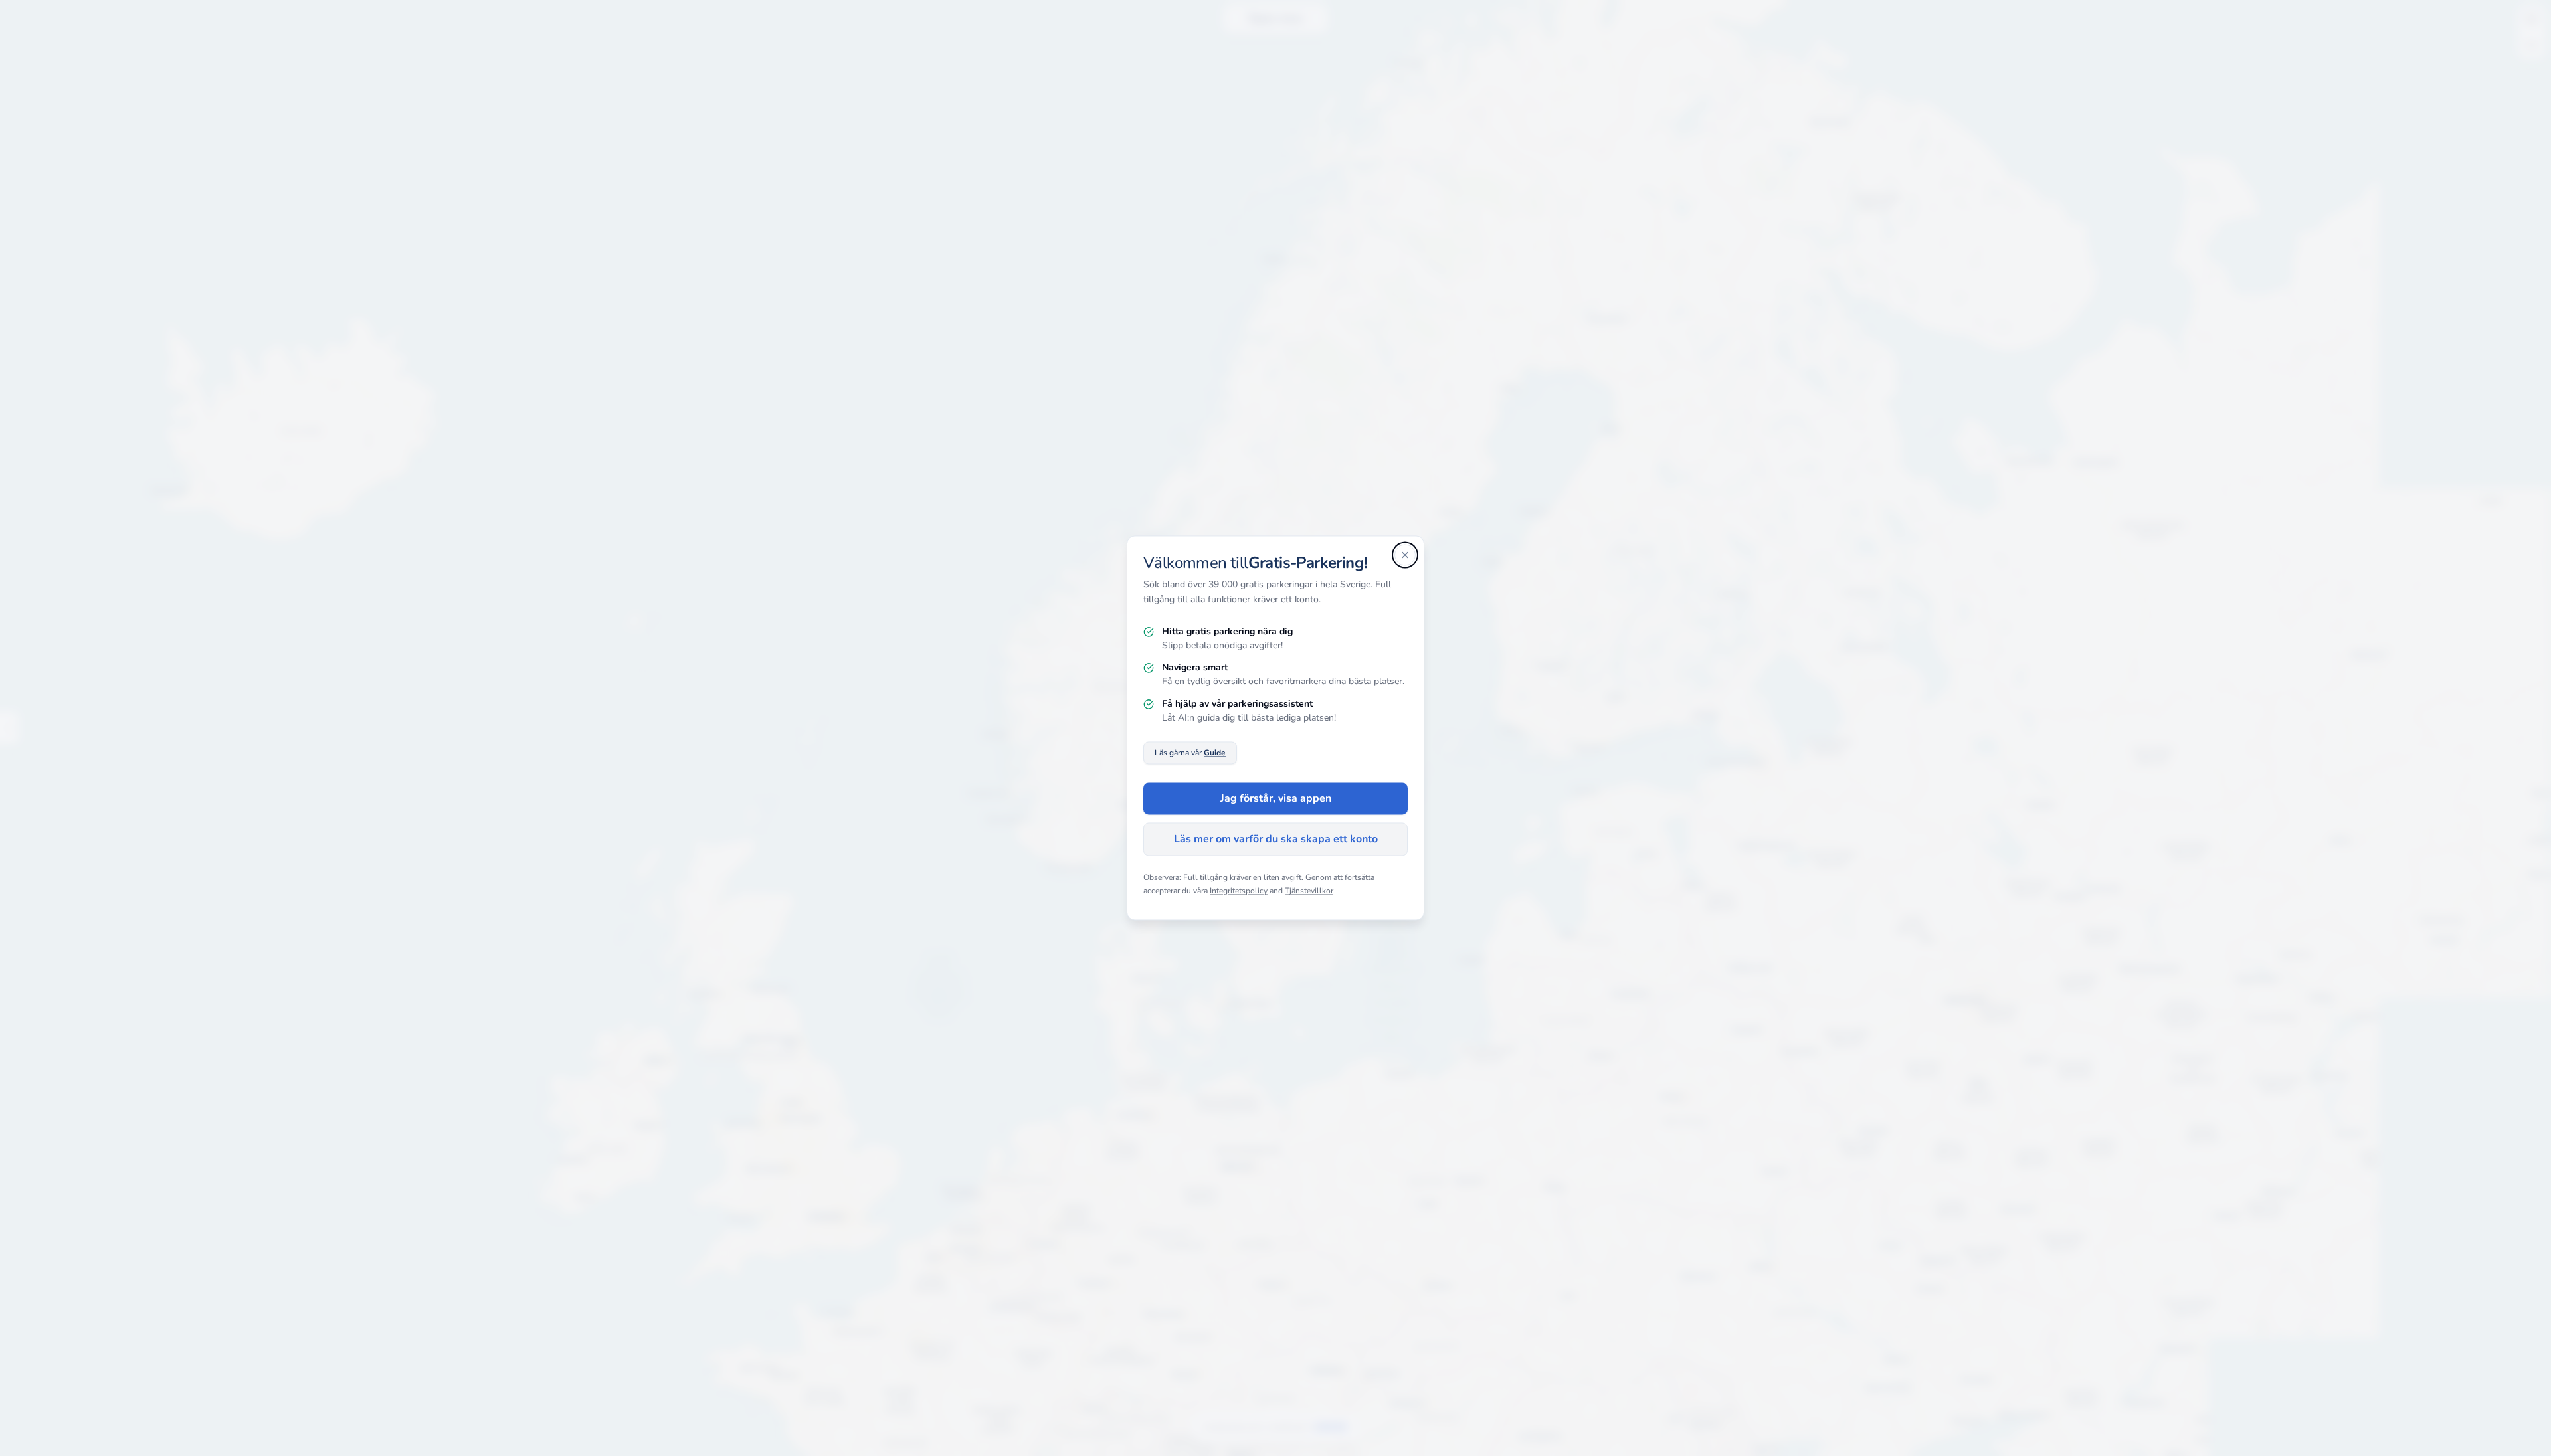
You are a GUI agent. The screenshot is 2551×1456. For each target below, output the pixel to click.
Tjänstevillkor (1309, 891)
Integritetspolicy (1239, 891)
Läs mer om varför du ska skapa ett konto (1276, 840)
